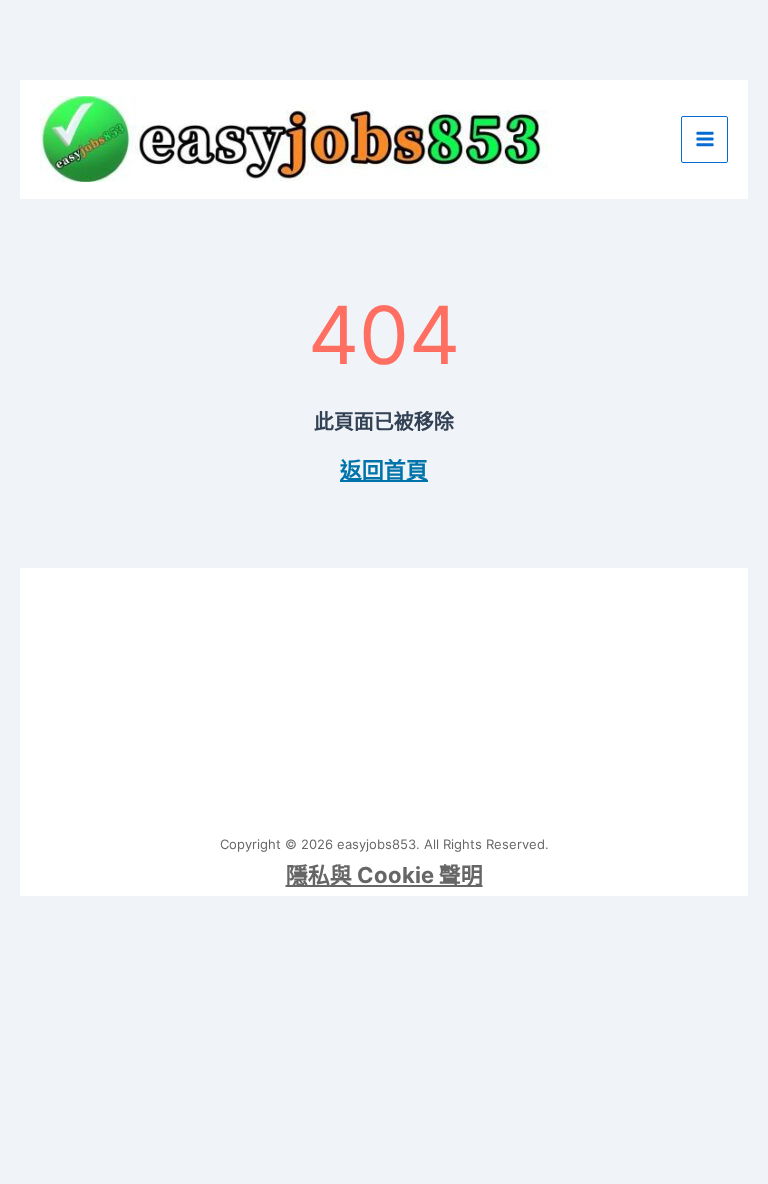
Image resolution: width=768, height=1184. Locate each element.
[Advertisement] (384, 693)
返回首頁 (384, 470)
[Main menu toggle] (704, 139)
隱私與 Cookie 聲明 (384, 875)
